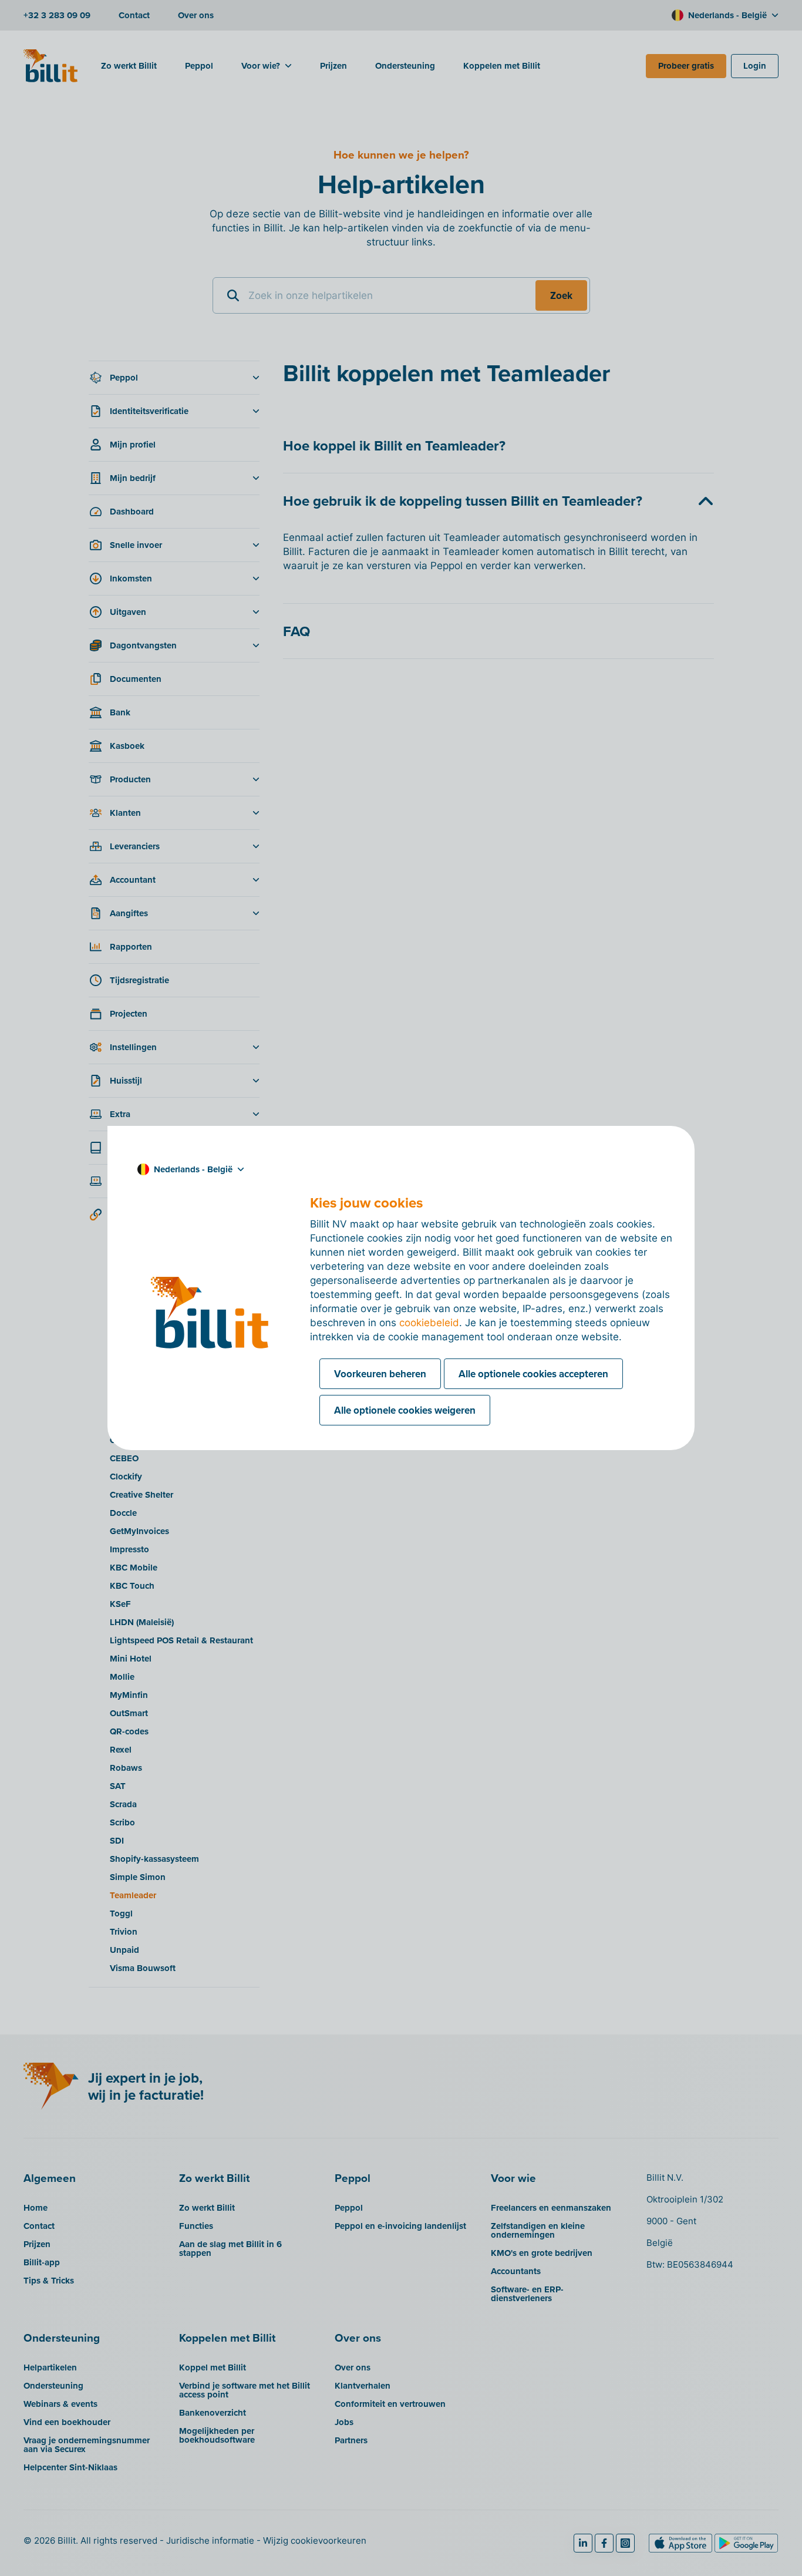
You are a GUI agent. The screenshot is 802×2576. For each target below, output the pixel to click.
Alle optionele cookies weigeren (405, 1410)
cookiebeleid (429, 1323)
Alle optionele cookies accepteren (533, 1374)
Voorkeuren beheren (380, 1374)
